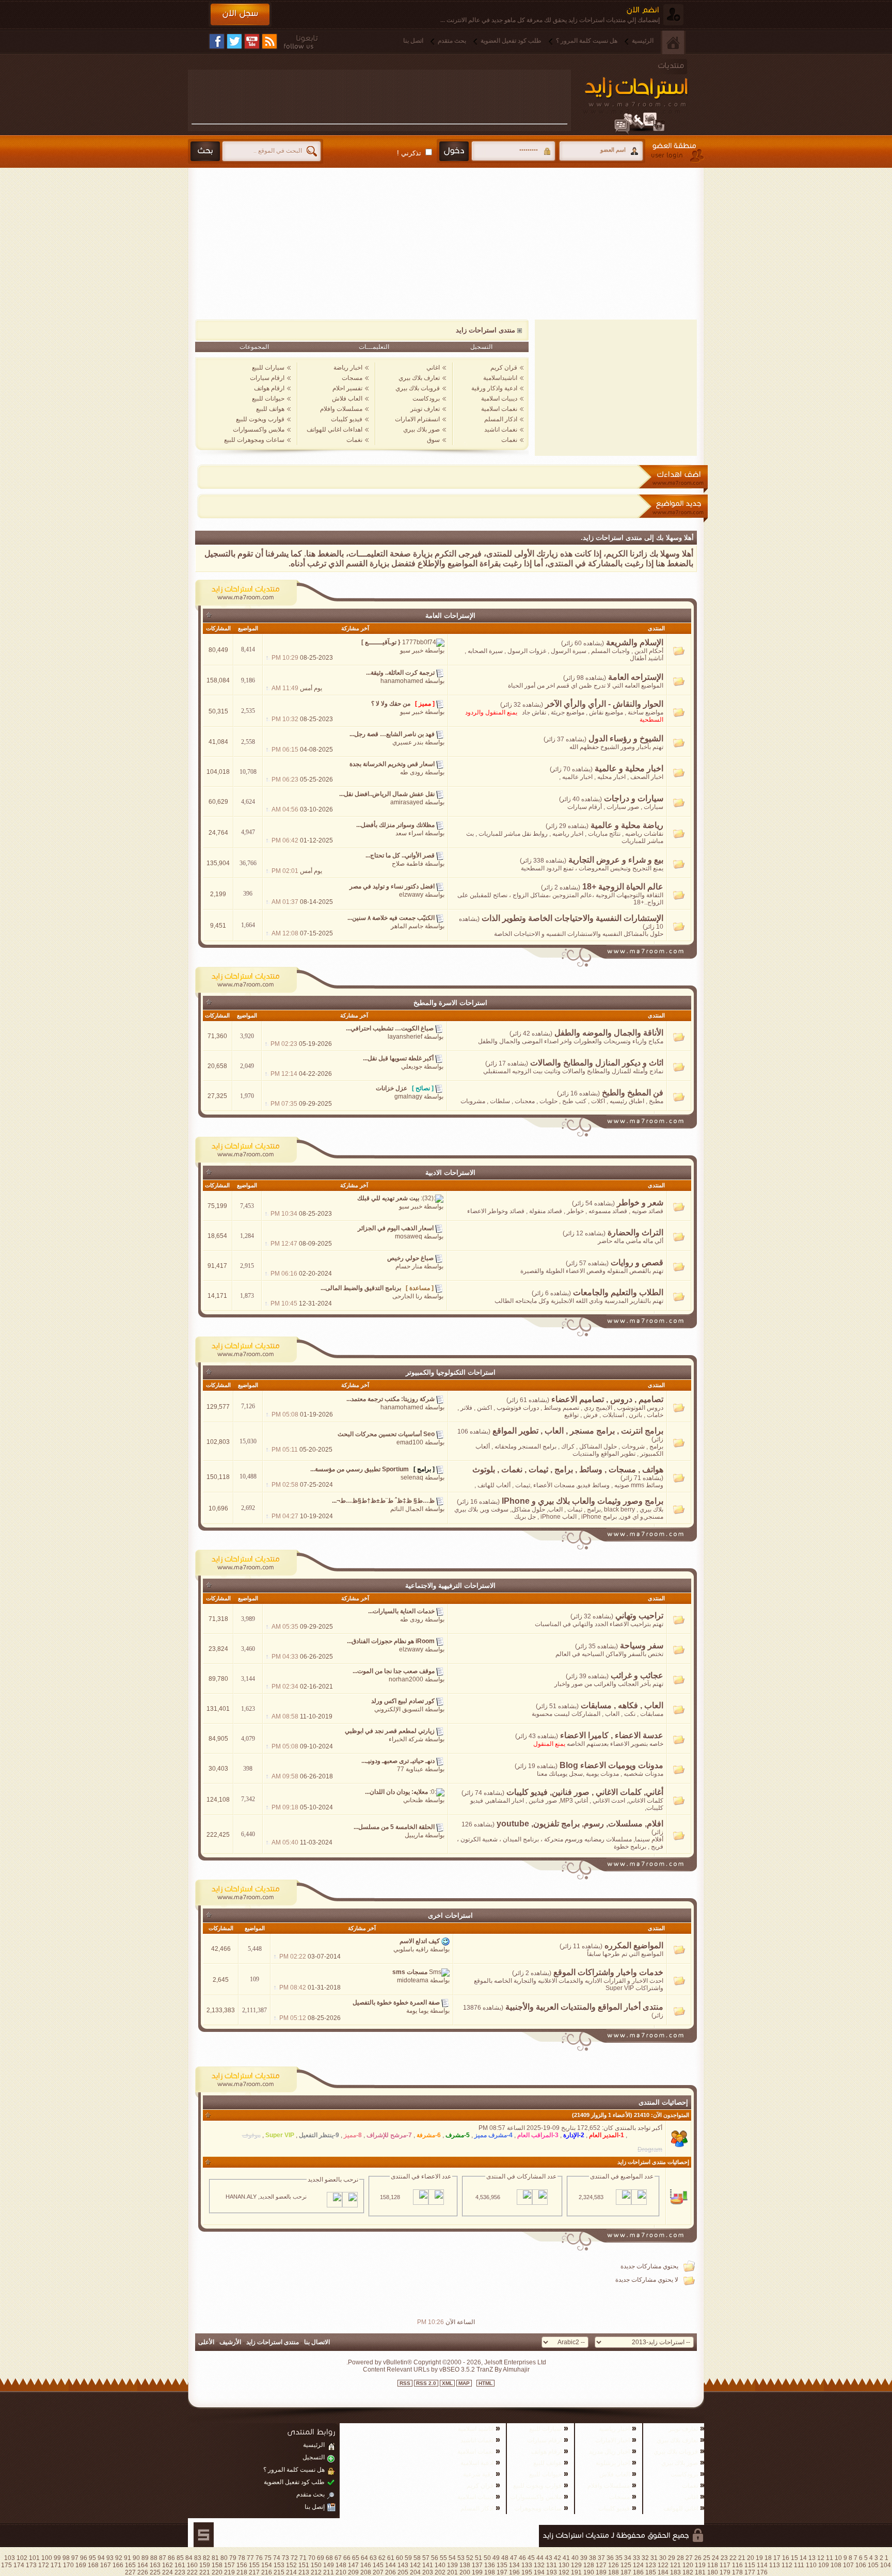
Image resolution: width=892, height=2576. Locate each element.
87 (163, 2558)
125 (626, 2565)
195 (527, 2572)
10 (838, 2558)
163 (155, 2565)
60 (400, 2558)
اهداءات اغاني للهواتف (334, 430)
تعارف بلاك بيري (419, 378)
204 (415, 2572)
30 (663, 2558)
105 (873, 2565)
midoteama (413, 1980)
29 (672, 2558)
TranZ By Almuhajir (502, 2370)
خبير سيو (412, 650)
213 (304, 2572)
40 (575, 2558)
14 (803, 2558)
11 (830, 2558)
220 (217, 2572)
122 (663, 2565)
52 (470, 2558)
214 (291, 2572)
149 (329, 2565)
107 (848, 2565)
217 (254, 2572)
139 (452, 2565)
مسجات (352, 378)
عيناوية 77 (410, 1769)
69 (321, 2558)
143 (403, 2565)
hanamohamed (402, 681)
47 (514, 2558)
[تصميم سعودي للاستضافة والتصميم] (204, 2535)
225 (155, 2572)
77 (250, 2558)
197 (502, 2572)
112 (787, 2565)
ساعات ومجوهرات (538, 2508)
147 (353, 2565)
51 (479, 2558)
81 (215, 2558)
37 (601, 2558)
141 (428, 2565)
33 (636, 2558)
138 (465, 2565)
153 (279, 2565)
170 (68, 2565)
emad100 (410, 1442)
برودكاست (426, 399)
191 (576, 2572)
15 (794, 2558)
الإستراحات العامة (450, 616)
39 (584, 2558)
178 (737, 2572)
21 (742, 2558)
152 (291, 2565)
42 (557, 2558)
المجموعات (254, 347)
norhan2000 (406, 1679)
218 (242, 2572)
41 (566, 2558)
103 (10, 2558)
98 (66, 2558)
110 (811, 2565)
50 (487, 2558)
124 (638, 2565)
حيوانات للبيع (268, 399)
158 (217, 2565)
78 (242, 2558)
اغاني (433, 368)
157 (229, 2565)
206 (391, 2572)
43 (549, 2558)
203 (428, 2572)
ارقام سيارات (267, 378)
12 (821, 2558)
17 (777, 2558)
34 (628, 2558)
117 (725, 2565)
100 (47, 2558)
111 (799, 2565)
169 (81, 2565)
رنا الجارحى (407, 1296)
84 (189, 2558)
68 (329, 2558)
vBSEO (449, 2370)
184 (663, 2572)
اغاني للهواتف (681, 2508)
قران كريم (504, 368)
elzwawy (411, 895)
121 (675, 2565)
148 (341, 2565)
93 (110, 2558)
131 (552, 2565)
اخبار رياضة (348, 368)
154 (267, 2565)
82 (206, 2558)
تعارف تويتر (425, 409)
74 (277, 2558)
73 (285, 2558)
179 (725, 2572)
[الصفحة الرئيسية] (673, 42)
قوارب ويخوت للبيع (260, 419)
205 (403, 2572)
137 (477, 2565)
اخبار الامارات (612, 2440)
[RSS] (269, 41)
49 (496, 2558)
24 (715, 2558)
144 (391, 2565)
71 (303, 2558)
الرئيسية (643, 41)
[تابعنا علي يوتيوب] (252, 41)
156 (242, 2565)
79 (233, 2558)
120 (688, 2565)
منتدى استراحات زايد (273, 2342)
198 (490, 2572)
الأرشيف (230, 2342)
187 (626, 2572)
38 (593, 2558)
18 (768, 2558)
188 (614, 2572)
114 (762, 2565)
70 (312, 2558)
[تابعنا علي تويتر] (234, 41)
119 (700, 2565)
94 (101, 2558)
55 (443, 2558)
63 (373, 2558)
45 (531, 2558)
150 (316, 2565)
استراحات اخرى (450, 1915)
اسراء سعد (409, 833)
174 (19, 2565)
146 (366, 2565)
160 (192, 2565)
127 (601, 2565)
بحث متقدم (452, 41)
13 (812, 2558)
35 (619, 2558)
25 (707, 2558)
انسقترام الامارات (417, 419)
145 (378, 2565)
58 (417, 2558)
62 (382, 2558)
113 (775, 2565)
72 (294, 2558)
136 (490, 2565)
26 (698, 2558)
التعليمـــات (374, 347)
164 (143, 2565)
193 (552, 2572)
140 (440, 2565)
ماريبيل (414, 1835)
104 (886, 2565)
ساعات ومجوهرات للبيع (254, 440)
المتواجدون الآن (671, 2115)
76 (259, 2558)
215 (279, 2572)
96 (84, 2558)
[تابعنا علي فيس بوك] (217, 41)
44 (540, 2558)
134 (514, 2565)
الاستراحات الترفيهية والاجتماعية (450, 1586)
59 (408, 2558)
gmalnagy (408, 1096)
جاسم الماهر (407, 926)
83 (198, 2558)
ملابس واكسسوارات (259, 430)
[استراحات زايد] (647, 97)
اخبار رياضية (614, 2429)
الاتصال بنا (317, 2342)
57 (426, 2558)
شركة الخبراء (406, 1739)
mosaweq (409, 1236)
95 (92, 2558)
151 (304, 2565)
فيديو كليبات (347, 419)
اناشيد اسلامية (476, 2429)
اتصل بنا (413, 41)
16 (786, 2558)
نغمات (509, 440)
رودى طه (412, 772)
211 (329, 2572)
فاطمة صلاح (408, 864)
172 (44, 2565)
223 (180, 2572)
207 (378, 2572)
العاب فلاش (347, 399)
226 (143, 2572)
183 (675, 2572)
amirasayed (407, 802)
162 (168, 2565)
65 (356, 2558)
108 (836, 2565)
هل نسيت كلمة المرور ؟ (587, 41)
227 (130, 2572)
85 (180, 2558)
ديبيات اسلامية (499, 399)
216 (267, 2572)
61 (391, 2558)
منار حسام (409, 1266)
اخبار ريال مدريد (609, 2452)
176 (762, 2572)
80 (224, 2558)
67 (338, 2558)
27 (689, 2558)
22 (733, 2558)
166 (118, 2565)
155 (254, 2565)
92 (119, 2558)
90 (136, 2558)
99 (57, 2558)
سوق (433, 440)
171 (56, 2565)
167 (106, 2565)
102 (22, 2558)
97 (75, 2558)
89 (145, 2558)
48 (505, 2558)
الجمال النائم (407, 1509)
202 (440, 2572)
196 (514, 2572)
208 (366, 2572)
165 (130, 2565)
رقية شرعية (478, 2474)
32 (645, 2558)
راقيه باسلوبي (411, 1949)
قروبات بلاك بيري (418, 388)
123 (651, 2565)
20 (751, 2558)
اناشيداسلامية (500, 378)
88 (154, 2558)
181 (700, 2572)
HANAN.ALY (241, 2197)
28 (680, 2558)
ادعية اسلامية (477, 2463)
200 (465, 2572)
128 (589, 2565)
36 (610, 2558)
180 (713, 2572)
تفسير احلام (347, 388)
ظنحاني (413, 1800)
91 (128, 2558)
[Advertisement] (379, 97)
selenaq (412, 1477)
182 (688, 2572)
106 (861, 2565)
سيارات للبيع (268, 368)
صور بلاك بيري (421, 430)
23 (724, 2558)
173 (31, 2565)
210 (341, 2572)
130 (564, 2565)
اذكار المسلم (501, 419)
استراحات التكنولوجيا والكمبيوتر (451, 1372)
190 (589, 2572)
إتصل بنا (315, 2507)
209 (353, 2572)
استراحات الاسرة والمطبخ (450, 1003)
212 (316, 2572)
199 (477, 2572)
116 (737, 2565)
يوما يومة (417, 2011)
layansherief (405, 1037)
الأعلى (206, 2342)
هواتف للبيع (270, 409)
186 (638, 2572)
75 (268, 2558)
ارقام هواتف (269, 388)
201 (452, 2572)
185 (651, 2572)
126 (614, 2565)
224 (168, 2572)
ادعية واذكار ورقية (494, 388)
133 (527, 2565)
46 (522, 2558)
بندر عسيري (408, 742)
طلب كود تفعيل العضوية (511, 41)
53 (461, 2558)
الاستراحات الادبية (450, 1173)
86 (171, 2558)
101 (34, 2558)
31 (654, 2558)
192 (564, 2572)
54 (452, 2558)
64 (364, 2558)
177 (750, 2572)
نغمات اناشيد (501, 430)
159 (205, 2565)
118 (713, 2565)
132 (539, 2565)
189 (601, 2572)
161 (180, 2565)
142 (415, 2565)
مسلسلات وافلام (341, 409)
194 (539, 2572)
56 (435, 2558)
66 (347, 2558)
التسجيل (481, 347)
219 (229, 2572)
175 (6, 2565)
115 (750, 2565)
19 (759, 2558)
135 (502, 2565)
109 (824, 2565)
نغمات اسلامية (499, 409)
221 (205, 2572)
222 (192, 2572)
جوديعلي (412, 1067)
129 (576, 2565)
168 (93, 2565)
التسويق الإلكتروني (399, 1709)
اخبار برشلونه (613, 2463)
